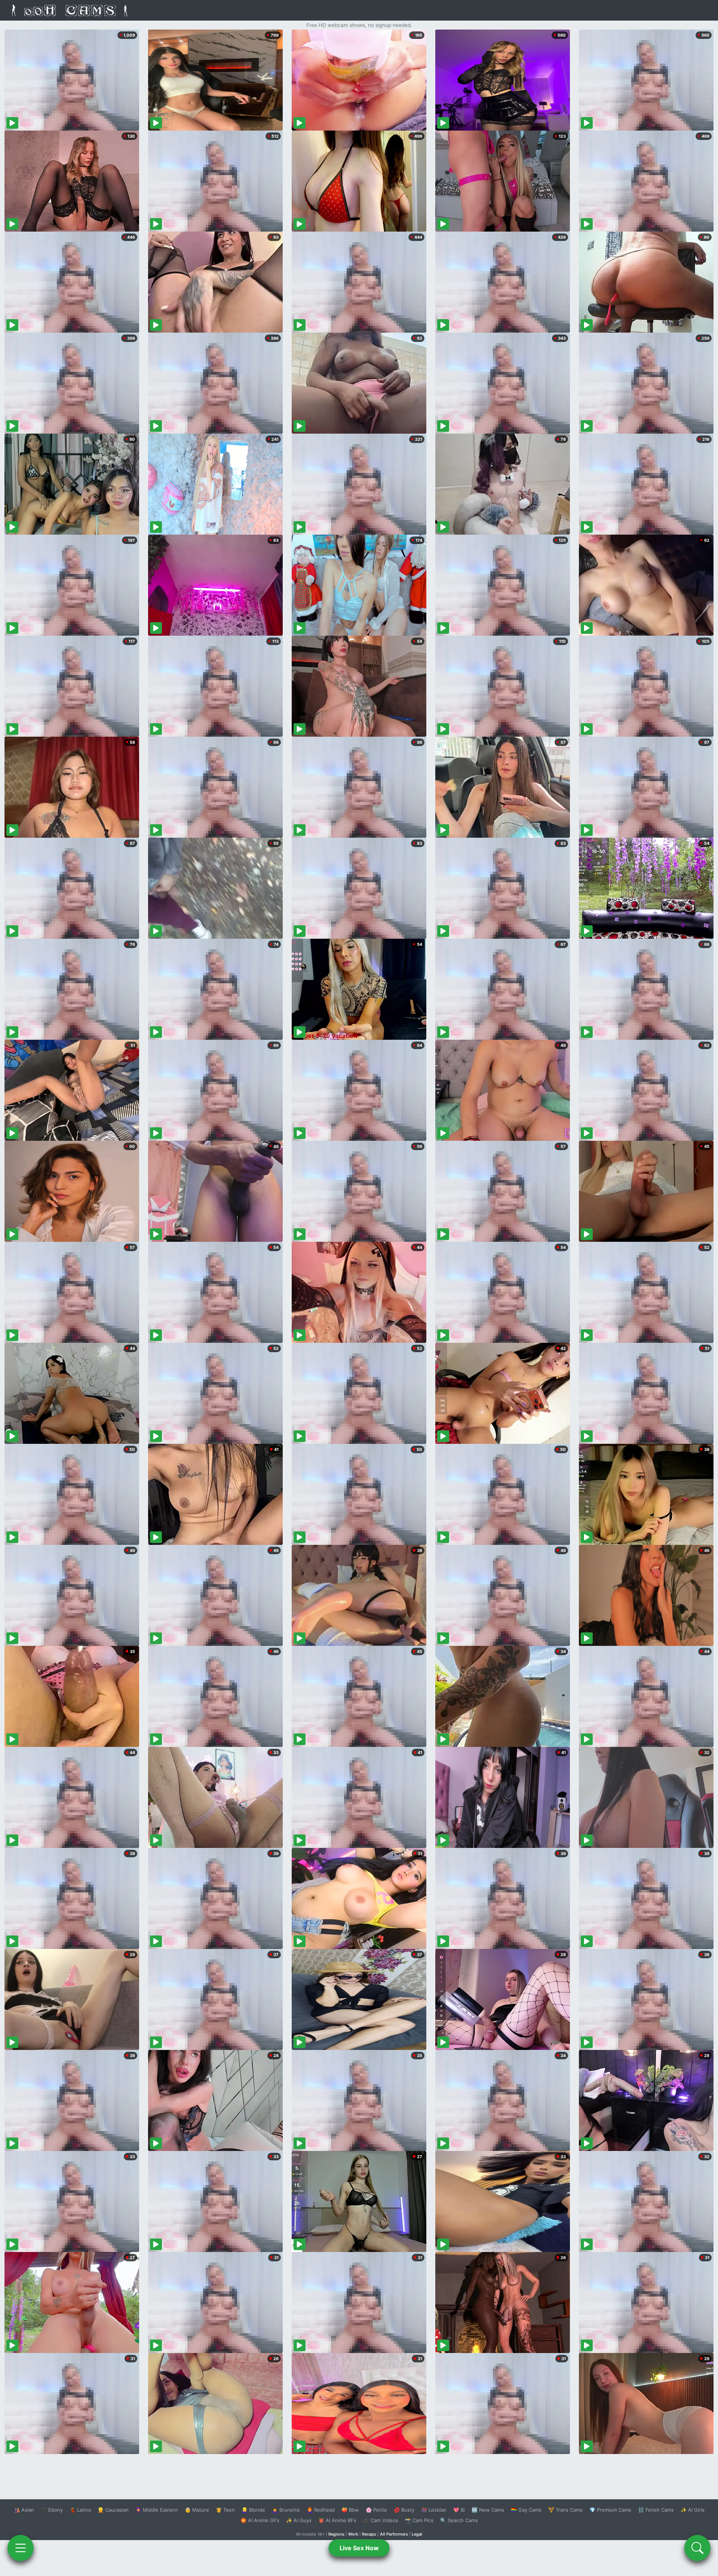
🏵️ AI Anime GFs (260, 2520)
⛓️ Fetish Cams (656, 2510)
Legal (417, 2534)
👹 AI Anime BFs (337, 2520)
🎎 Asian (24, 2510)
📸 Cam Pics (419, 2520)
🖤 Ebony (52, 2510)
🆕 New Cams (488, 2510)
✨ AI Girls (693, 2510)
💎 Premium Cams (610, 2510)
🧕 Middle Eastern (157, 2510)
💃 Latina (80, 2510)
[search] (697, 2548)
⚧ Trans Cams (565, 2510)
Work (353, 2534)
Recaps (369, 2534)
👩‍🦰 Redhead (321, 2510)
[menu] (21, 2548)
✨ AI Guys (299, 2520)
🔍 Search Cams (459, 2520)
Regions (336, 2534)
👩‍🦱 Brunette (286, 2510)
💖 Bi (459, 2510)
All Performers (394, 2534)
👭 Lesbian (434, 2510)
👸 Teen (225, 2510)
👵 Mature (197, 2510)
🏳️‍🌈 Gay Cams (526, 2510)
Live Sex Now (359, 2548)
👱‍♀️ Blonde (253, 2510)
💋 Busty (404, 2510)
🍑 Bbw (350, 2510)
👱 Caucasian (113, 2510)
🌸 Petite (376, 2510)
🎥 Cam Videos (381, 2520)
